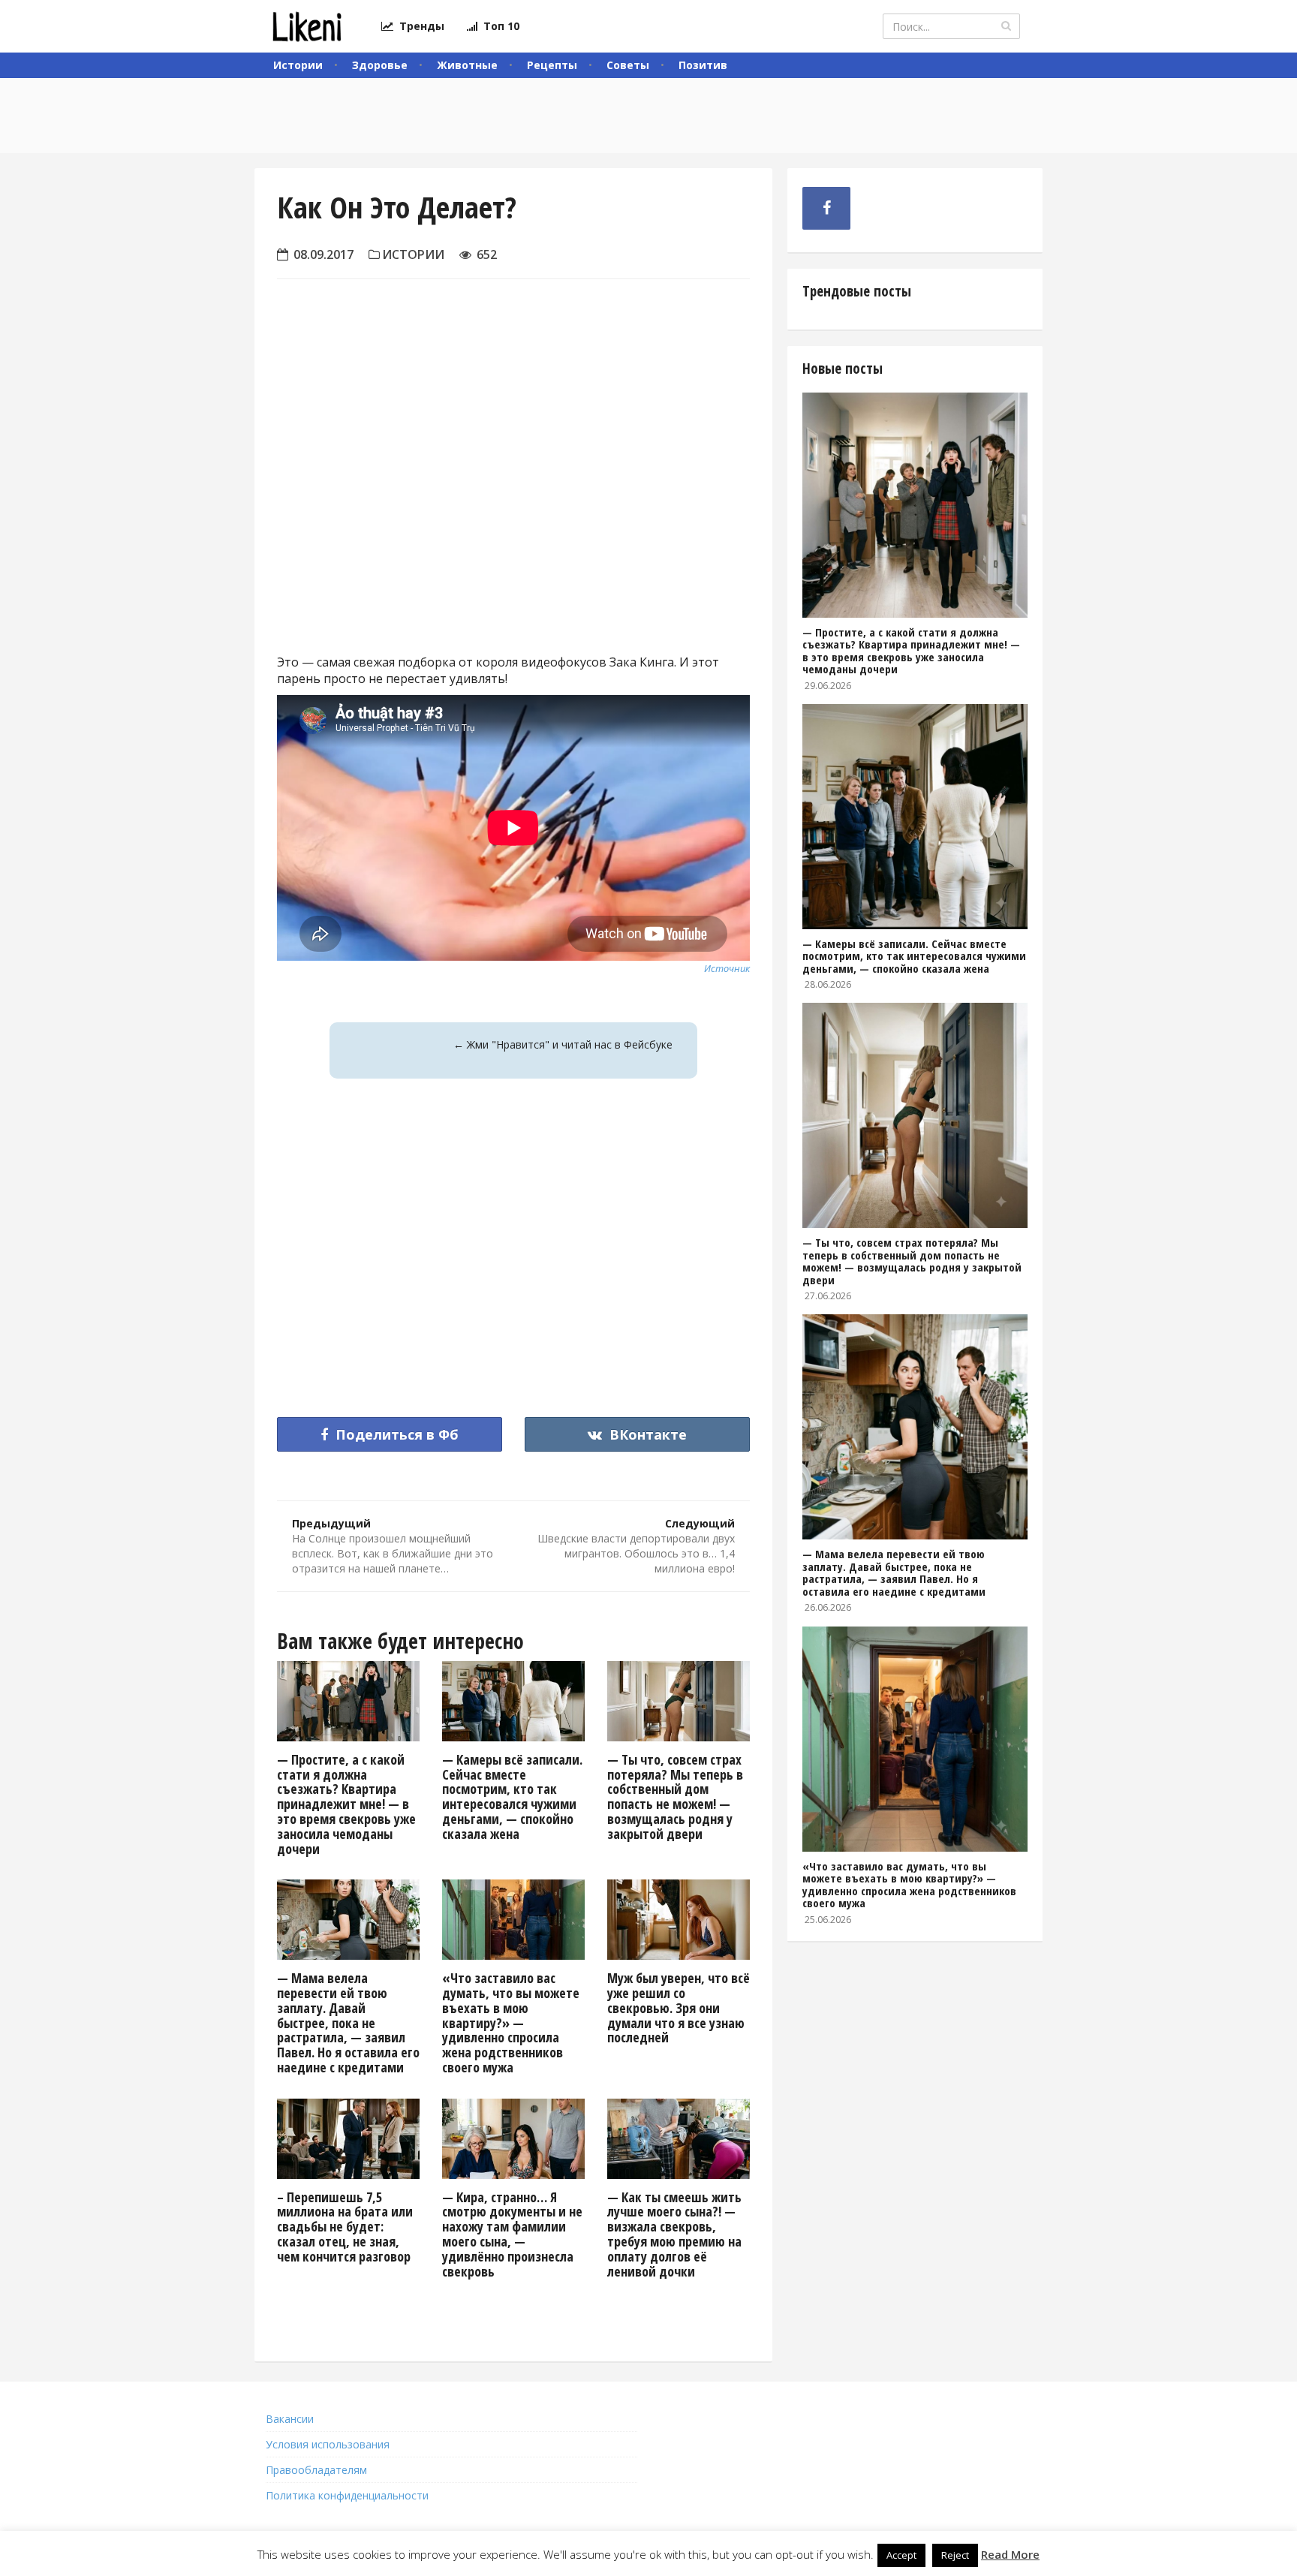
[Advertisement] (513, 507)
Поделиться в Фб (395, 1434)
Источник (727, 968)
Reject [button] (955, 2555)
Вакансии (290, 2419)
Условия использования (328, 2444)
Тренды (419, 26)
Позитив (703, 65)
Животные (467, 65)
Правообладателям (316, 2470)
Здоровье (380, 65)
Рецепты (552, 65)
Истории (298, 65)
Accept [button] (901, 2555)
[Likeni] (307, 26)
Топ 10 (498, 26)
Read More (1010, 2554)
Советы (628, 65)
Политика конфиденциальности (347, 2495)
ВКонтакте (646, 1434)
